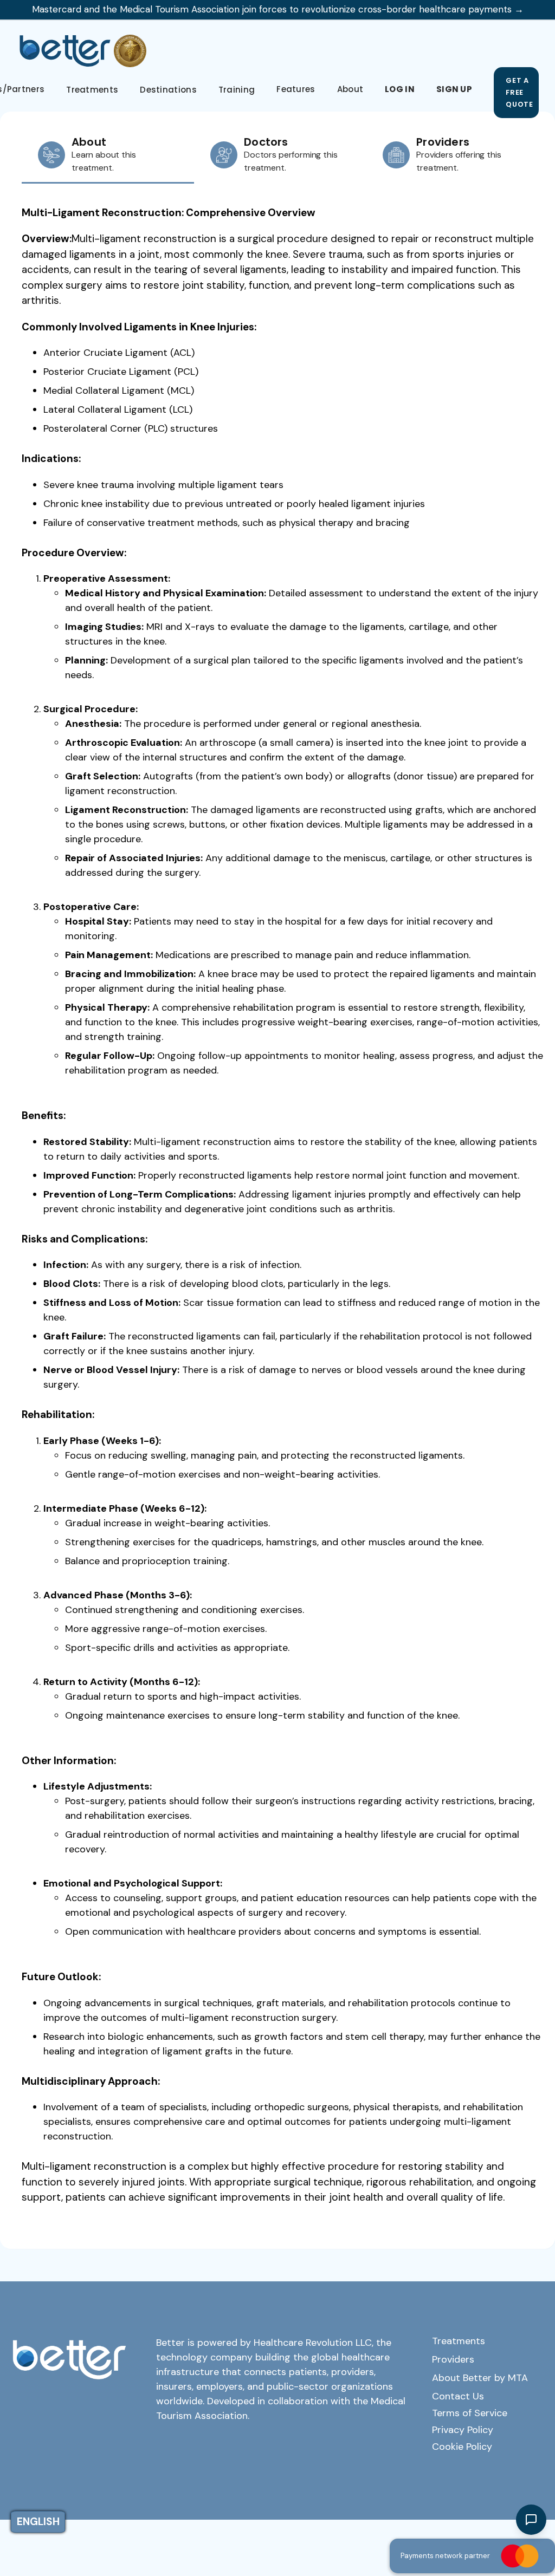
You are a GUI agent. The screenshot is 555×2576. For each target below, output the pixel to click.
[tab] (108, 156)
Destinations (168, 90)
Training (237, 90)
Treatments (92, 90)
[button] (296, 89)
